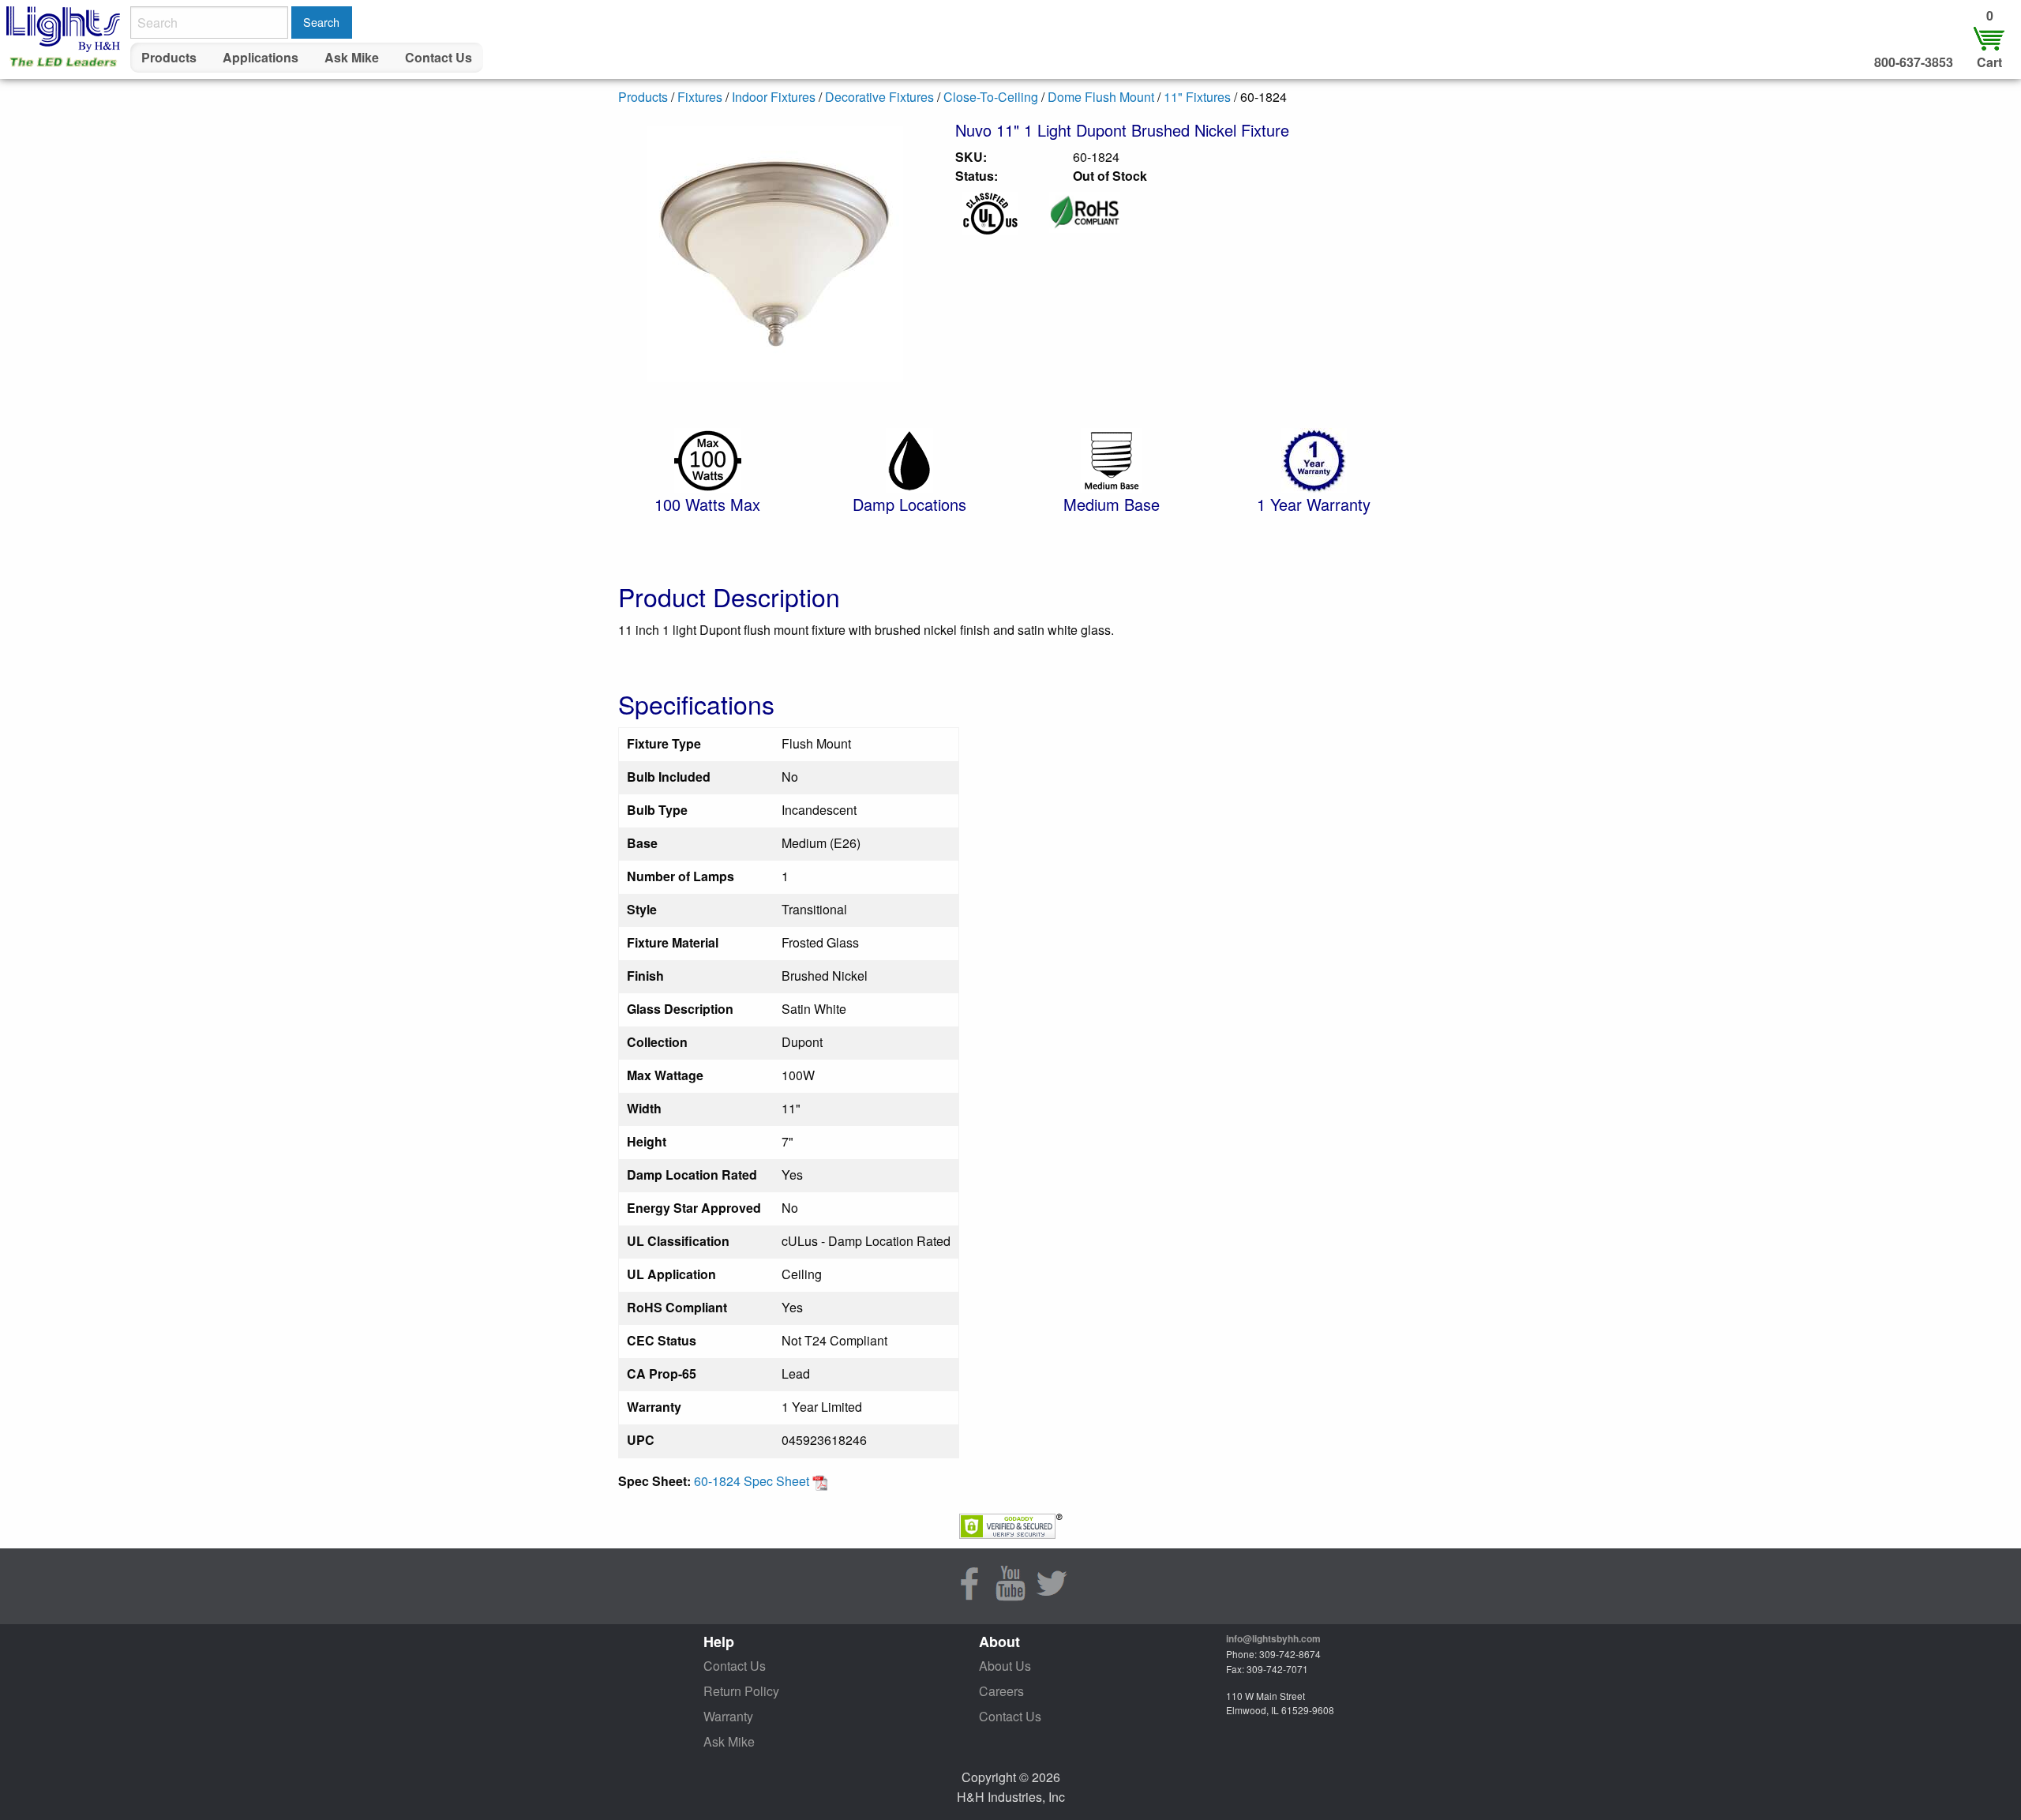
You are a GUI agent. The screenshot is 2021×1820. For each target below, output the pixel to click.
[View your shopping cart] (1989, 38)
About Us (1005, 1666)
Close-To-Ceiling (991, 97)
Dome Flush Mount (1101, 97)
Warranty (728, 1716)
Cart (1989, 62)
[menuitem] (169, 58)
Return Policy (741, 1691)
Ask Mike (352, 57)
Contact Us (439, 57)
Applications (261, 57)
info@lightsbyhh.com (1273, 1638)
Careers (1001, 1691)
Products (169, 57)
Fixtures (700, 97)
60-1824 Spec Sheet (753, 1481)
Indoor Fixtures (774, 97)
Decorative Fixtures (879, 97)
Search (321, 22)
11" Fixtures (1197, 97)
